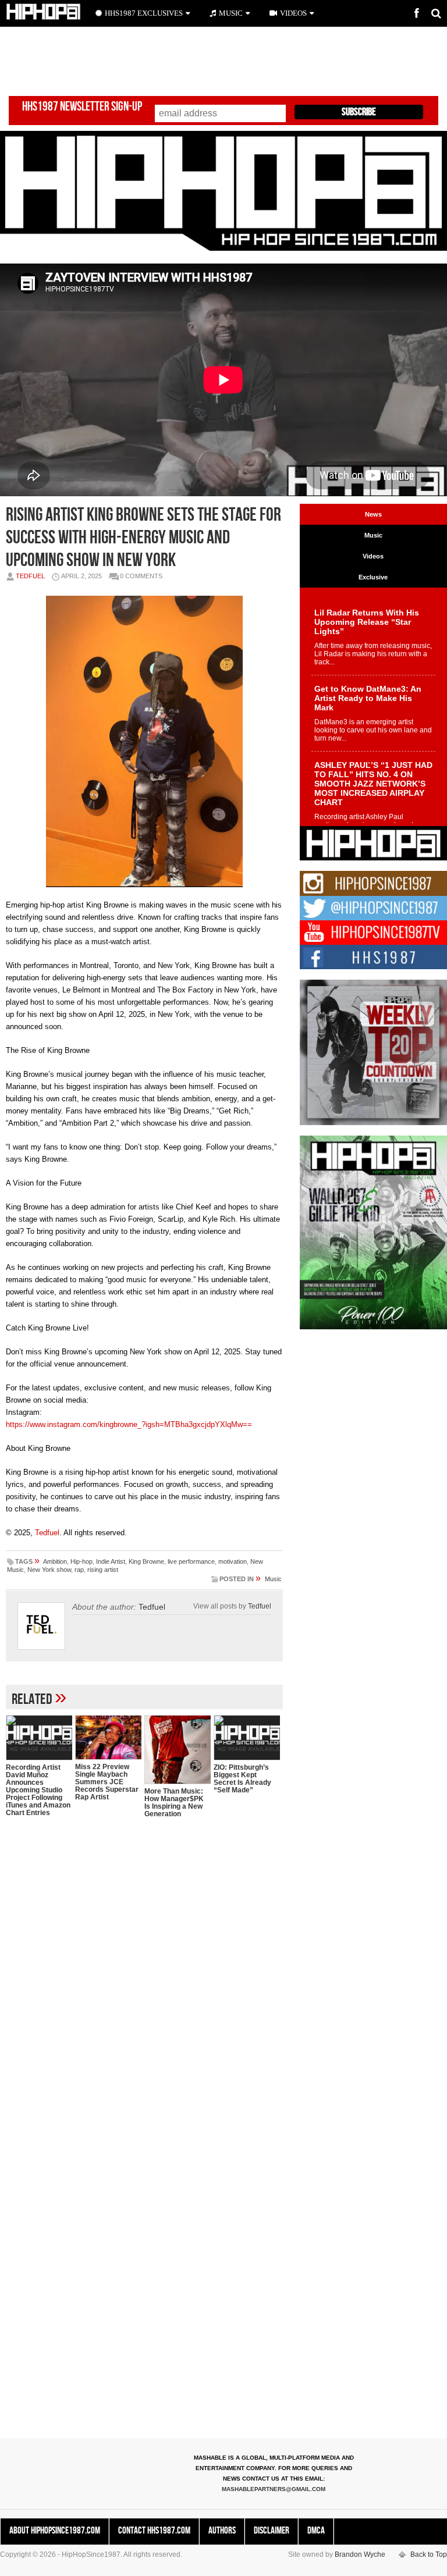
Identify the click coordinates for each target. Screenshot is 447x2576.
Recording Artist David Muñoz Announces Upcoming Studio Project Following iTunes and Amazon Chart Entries (38, 1790)
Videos (293, 13)
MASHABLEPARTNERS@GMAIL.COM (274, 2489)
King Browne (146, 1561)
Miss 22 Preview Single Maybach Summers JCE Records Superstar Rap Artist (107, 1782)
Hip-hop (81, 1561)
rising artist (103, 1570)
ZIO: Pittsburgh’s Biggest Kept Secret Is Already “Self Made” (242, 1779)
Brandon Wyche (360, 2554)
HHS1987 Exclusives (144, 13)
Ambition (55, 1561)
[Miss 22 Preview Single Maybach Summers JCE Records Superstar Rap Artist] (108, 1737)
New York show (49, 1570)
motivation (233, 1561)
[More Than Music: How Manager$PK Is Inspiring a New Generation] (178, 1750)
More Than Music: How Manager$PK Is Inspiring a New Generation (174, 1803)
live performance (191, 1561)
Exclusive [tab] (373, 577)
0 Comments (141, 576)
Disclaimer (272, 2531)
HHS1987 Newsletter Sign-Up (82, 107)
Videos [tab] (373, 556)
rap (79, 1570)
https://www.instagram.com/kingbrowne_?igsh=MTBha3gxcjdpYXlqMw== (129, 1424)
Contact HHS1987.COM (154, 2531)
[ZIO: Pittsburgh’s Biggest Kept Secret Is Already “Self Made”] (247, 1738)
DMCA (316, 2531)
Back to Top (429, 2554)
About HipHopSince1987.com (55, 2531)
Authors (222, 2531)
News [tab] (373, 514)
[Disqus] (144, 1977)
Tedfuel (30, 576)
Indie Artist (111, 1561)
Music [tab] (373, 535)
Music (273, 1579)
